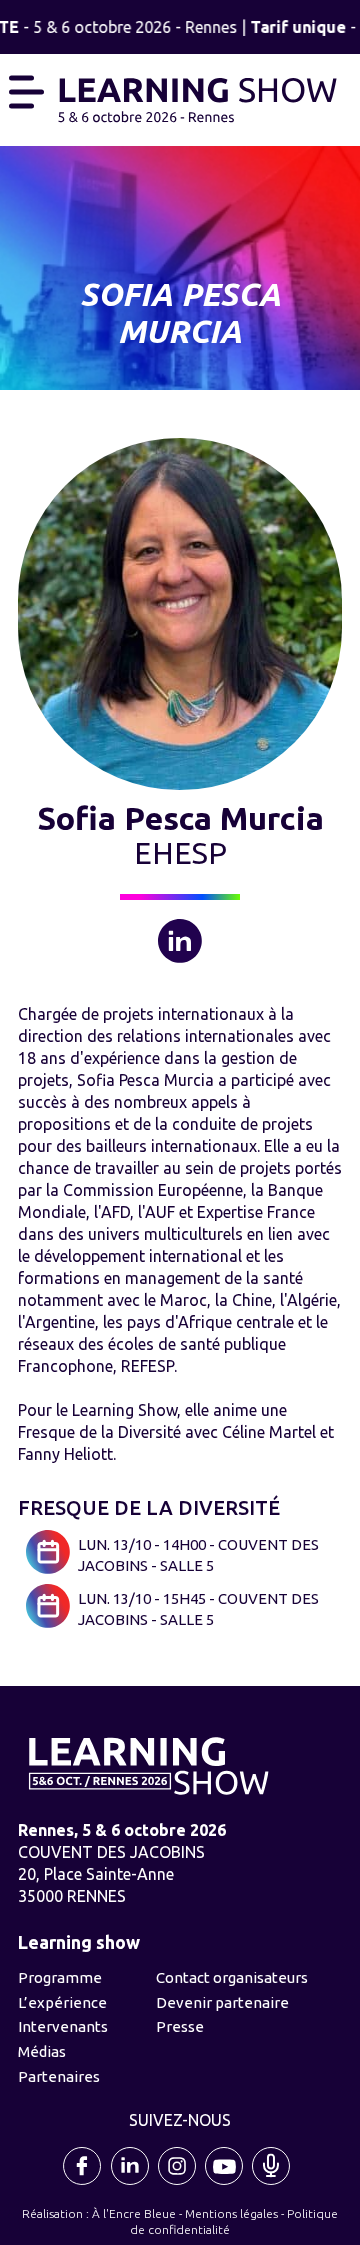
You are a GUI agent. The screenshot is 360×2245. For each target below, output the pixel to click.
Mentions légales (231, 2213)
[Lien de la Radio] (272, 2183)
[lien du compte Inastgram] (178, 2183)
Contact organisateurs (232, 1977)
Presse (180, 2026)
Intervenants (63, 2026)
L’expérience (62, 2002)
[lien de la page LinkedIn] (131, 2183)
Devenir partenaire (222, 2002)
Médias (42, 2051)
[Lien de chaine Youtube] (225, 2183)
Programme (60, 1977)
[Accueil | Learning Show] (197, 97)
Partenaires (59, 2076)
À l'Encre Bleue (134, 2213)
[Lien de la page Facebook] (84, 2183)
